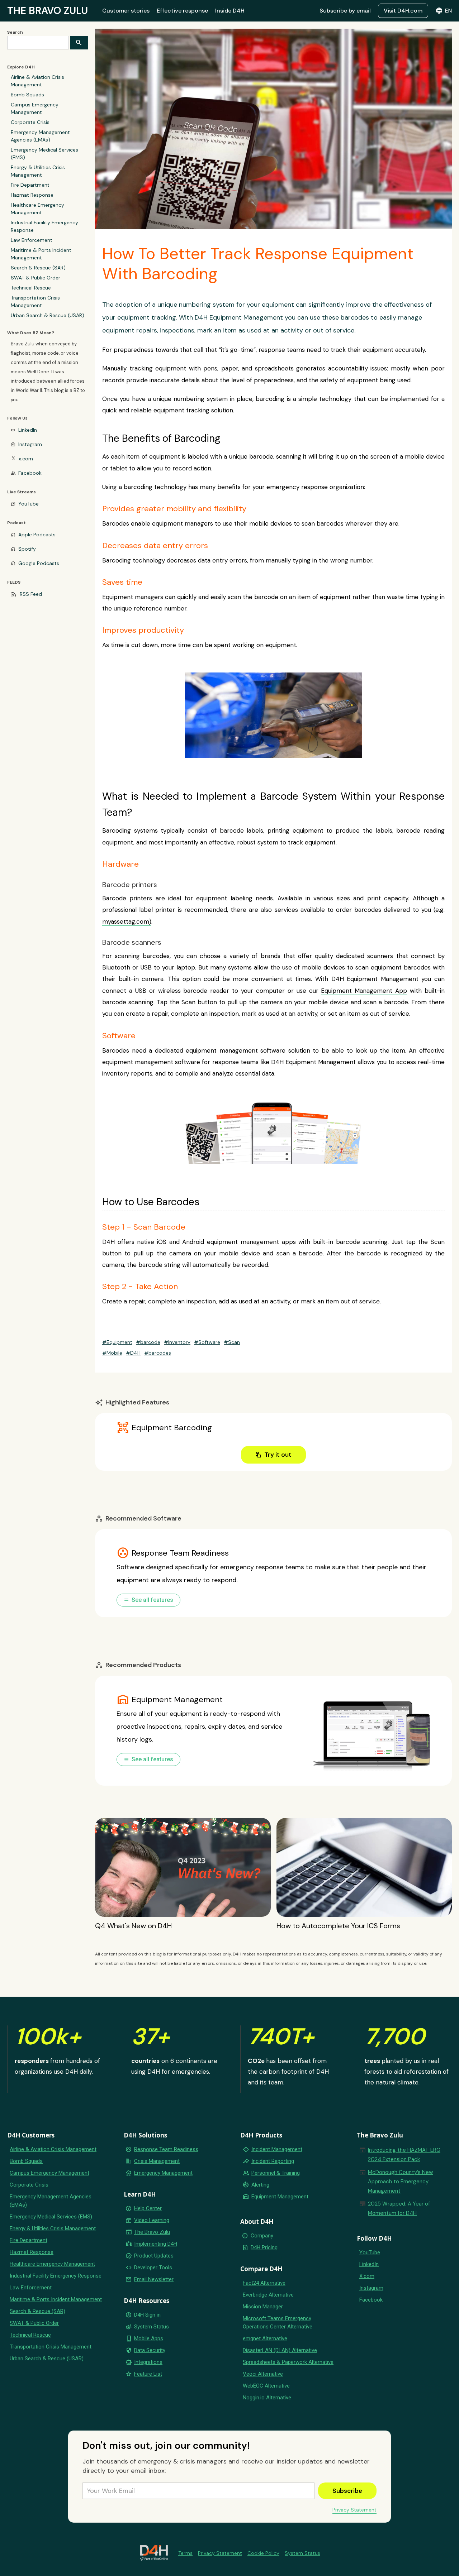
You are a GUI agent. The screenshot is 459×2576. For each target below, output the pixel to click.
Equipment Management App (364, 991)
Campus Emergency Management (35, 108)
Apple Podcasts (37, 535)
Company (262, 2236)
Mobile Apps (149, 2338)
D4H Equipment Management (375, 979)
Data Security (150, 2350)
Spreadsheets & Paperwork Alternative (288, 2362)
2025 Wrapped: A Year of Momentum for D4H (399, 2208)
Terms (185, 2553)
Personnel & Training (276, 2173)
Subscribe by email (345, 11)
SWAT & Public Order (36, 278)
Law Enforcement (32, 240)
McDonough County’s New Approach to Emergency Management (400, 2182)
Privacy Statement (354, 2510)
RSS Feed (31, 594)
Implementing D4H (156, 2244)
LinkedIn (28, 430)
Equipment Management (280, 2197)
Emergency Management (163, 2173)
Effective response (182, 11)
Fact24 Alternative (264, 2283)
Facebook (30, 473)
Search (15, 32)
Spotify (27, 549)
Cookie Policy (263, 2553)
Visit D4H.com (403, 11)
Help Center (148, 2208)
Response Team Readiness (166, 2149)
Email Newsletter (154, 2279)
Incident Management (277, 2149)
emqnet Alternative (265, 2338)
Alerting (260, 2185)
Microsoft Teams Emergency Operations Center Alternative (278, 2323)
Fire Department (30, 185)
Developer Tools (153, 2268)
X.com (367, 2276)
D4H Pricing (264, 2247)
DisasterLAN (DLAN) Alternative (280, 2350)
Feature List (148, 2374)
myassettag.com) (127, 921)
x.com (26, 459)
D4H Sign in (147, 2315)
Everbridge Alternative (268, 2295)
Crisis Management (157, 2161)
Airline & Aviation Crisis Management (37, 81)
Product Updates (154, 2256)
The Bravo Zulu (152, 2232)
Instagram (30, 444)
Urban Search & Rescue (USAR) (48, 315)
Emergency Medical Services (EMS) (44, 154)
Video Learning (152, 2220)
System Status (152, 2327)
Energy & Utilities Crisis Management (38, 171)
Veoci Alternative (263, 2374)
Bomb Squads (27, 95)
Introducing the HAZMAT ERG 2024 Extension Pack (404, 2155)
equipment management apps (251, 1242)
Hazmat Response (32, 195)
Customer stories (126, 11)
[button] (444, 11)
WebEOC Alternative (266, 2386)
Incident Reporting (273, 2161)
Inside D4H (230, 11)
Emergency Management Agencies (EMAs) (40, 136)
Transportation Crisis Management (35, 301)
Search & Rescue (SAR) (38, 268)
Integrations (148, 2362)
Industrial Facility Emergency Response (44, 226)
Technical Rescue (31, 288)
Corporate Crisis (30, 122)
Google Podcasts (39, 563)
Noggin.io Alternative (267, 2398)
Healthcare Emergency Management (37, 209)
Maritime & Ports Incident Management (41, 254)
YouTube (29, 504)
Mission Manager (263, 2307)
